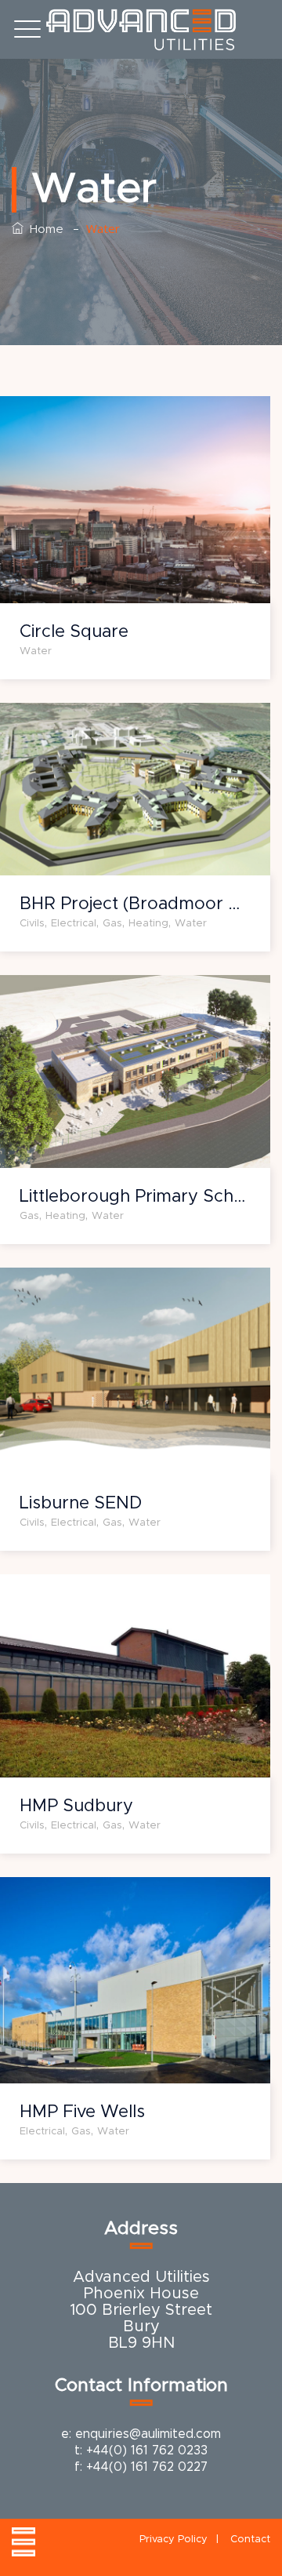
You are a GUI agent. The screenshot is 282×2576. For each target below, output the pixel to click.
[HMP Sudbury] (116, 1594)
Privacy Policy (174, 2540)
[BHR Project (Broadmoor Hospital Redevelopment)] (116, 720)
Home (43, 229)
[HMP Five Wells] (116, 1897)
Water (36, 651)
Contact (250, 2540)
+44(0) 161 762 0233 (147, 2450)
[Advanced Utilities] (141, 29)
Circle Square (74, 632)
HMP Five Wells (82, 2112)
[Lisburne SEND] (116, 1288)
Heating (148, 924)
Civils (32, 924)
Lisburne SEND (81, 1504)
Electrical (74, 924)
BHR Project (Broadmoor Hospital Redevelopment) (135, 904)
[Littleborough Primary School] (116, 994)
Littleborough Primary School (135, 1197)
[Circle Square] (116, 417)
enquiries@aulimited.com (148, 2434)
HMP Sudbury (76, 1806)
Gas (112, 924)
